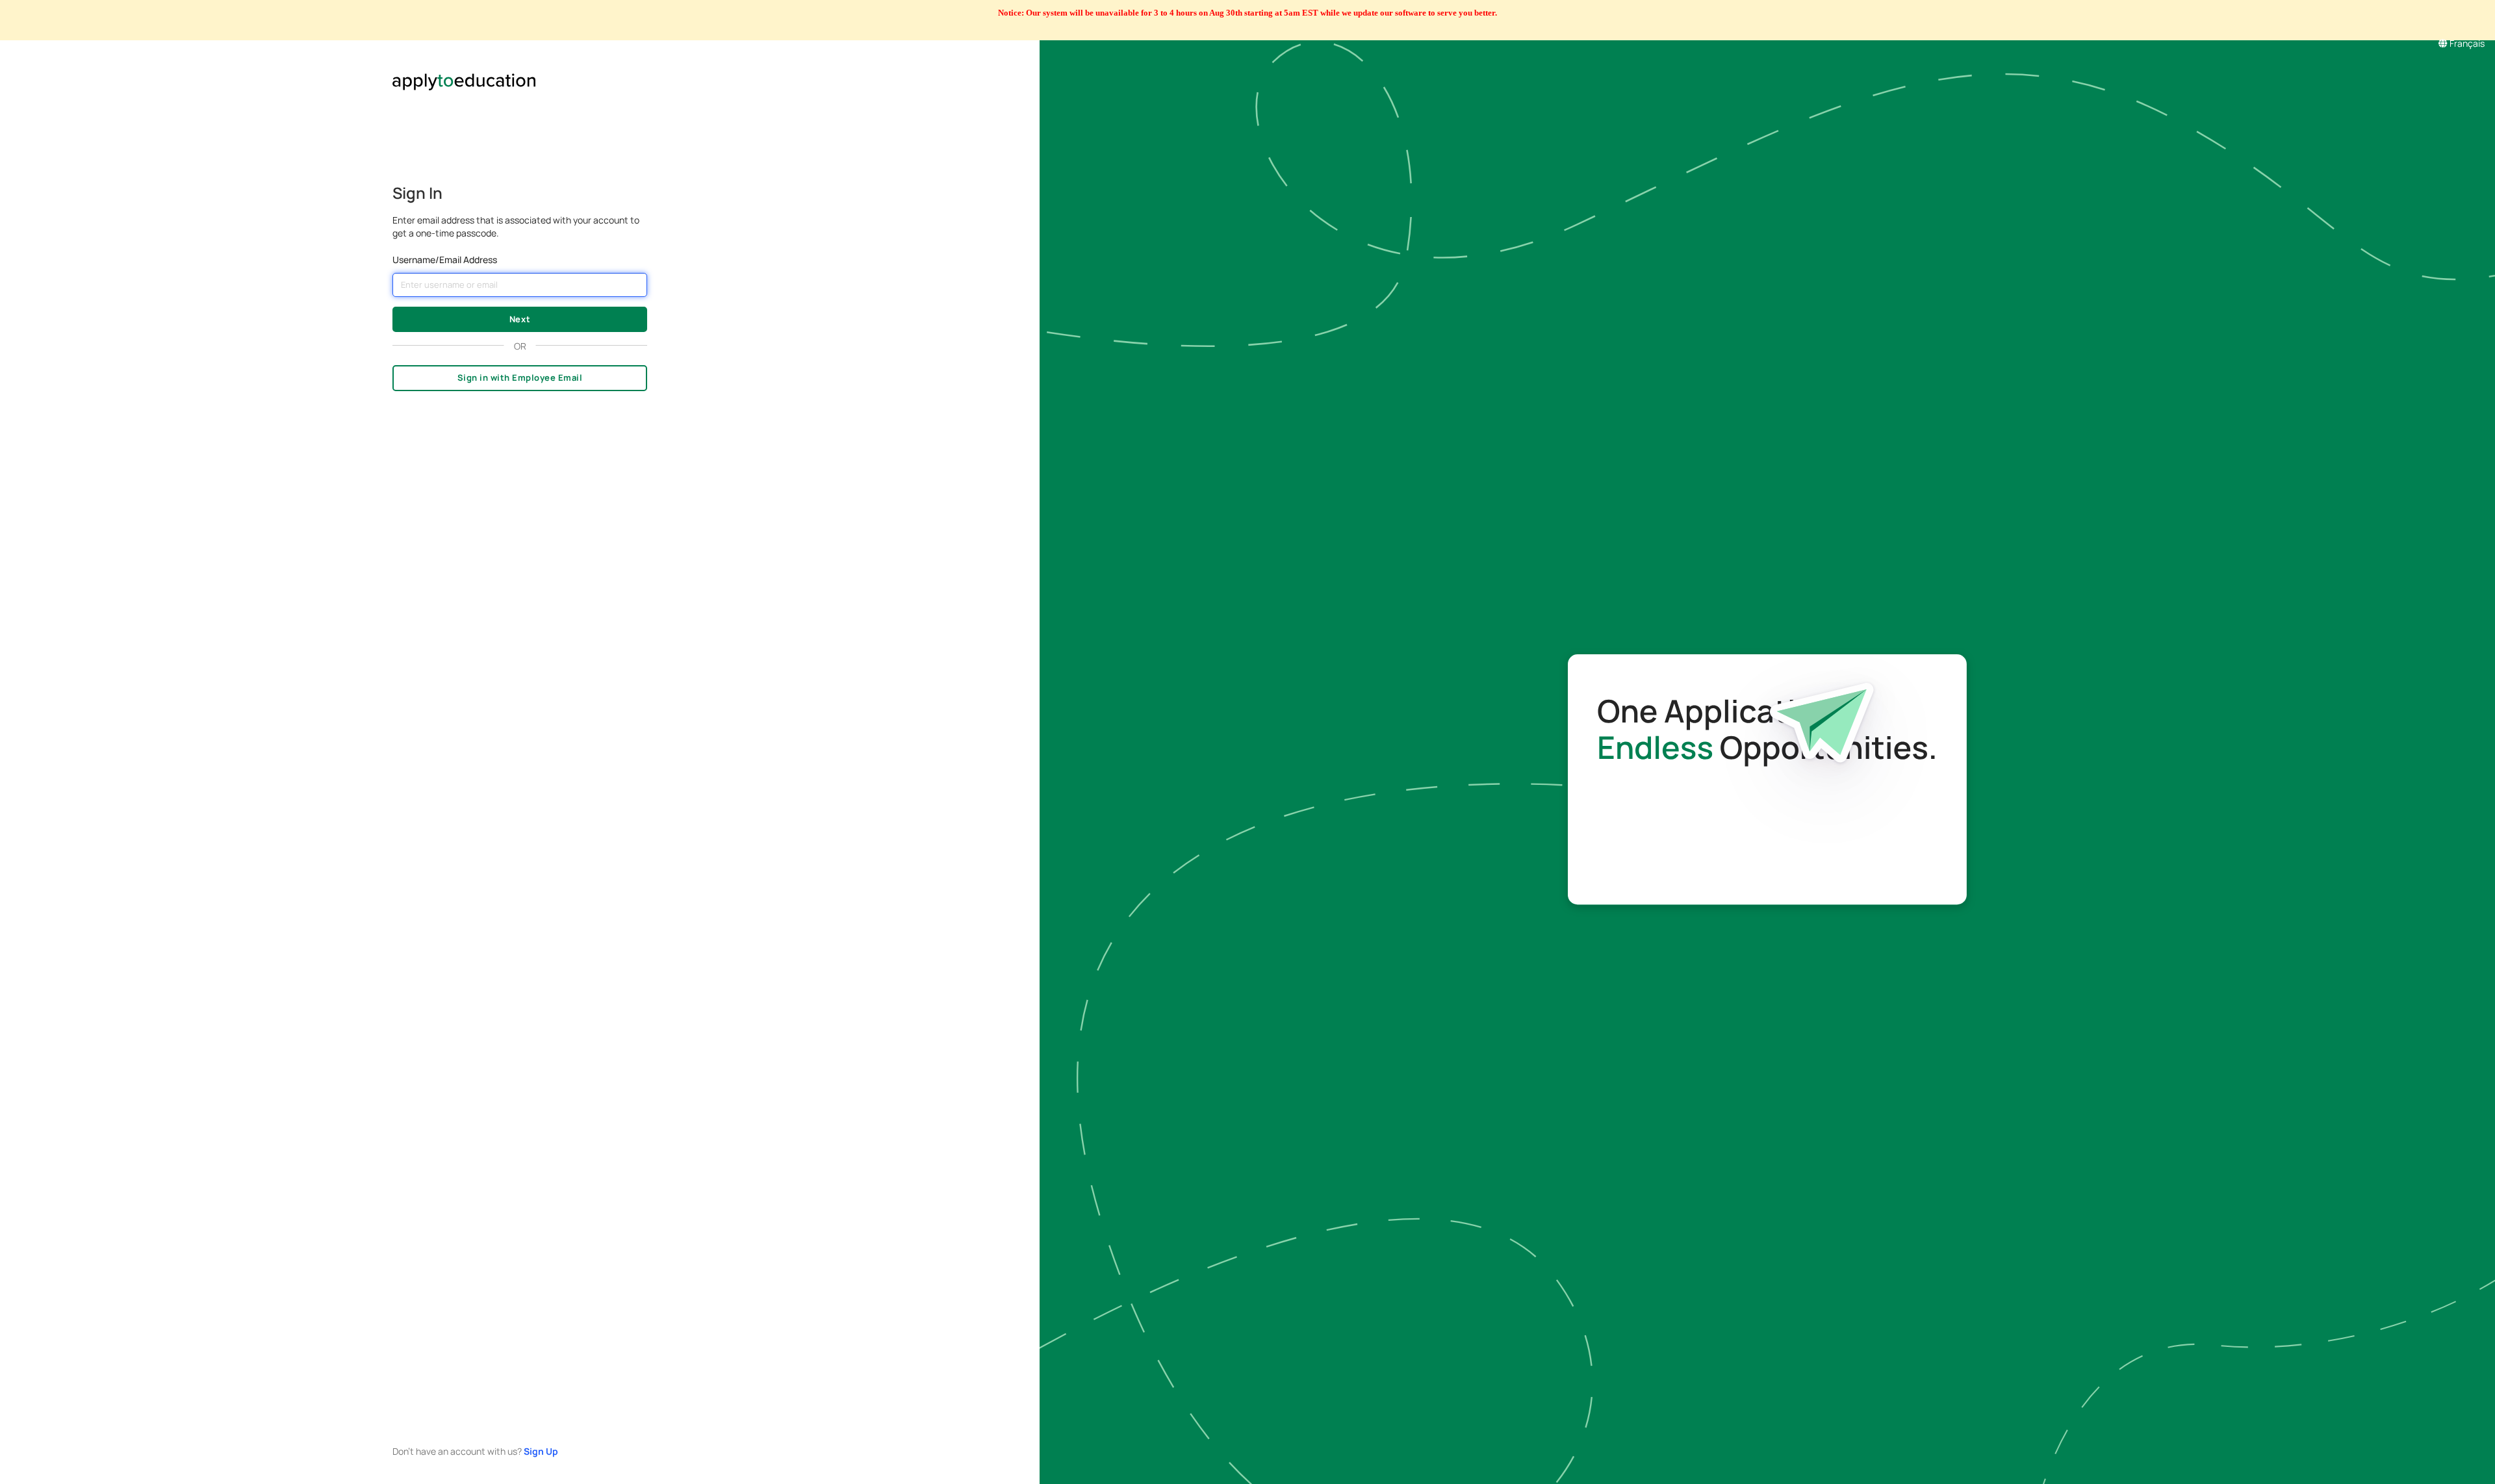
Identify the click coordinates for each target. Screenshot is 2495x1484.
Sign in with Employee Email (520, 377)
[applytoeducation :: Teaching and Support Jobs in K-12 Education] (520, 67)
